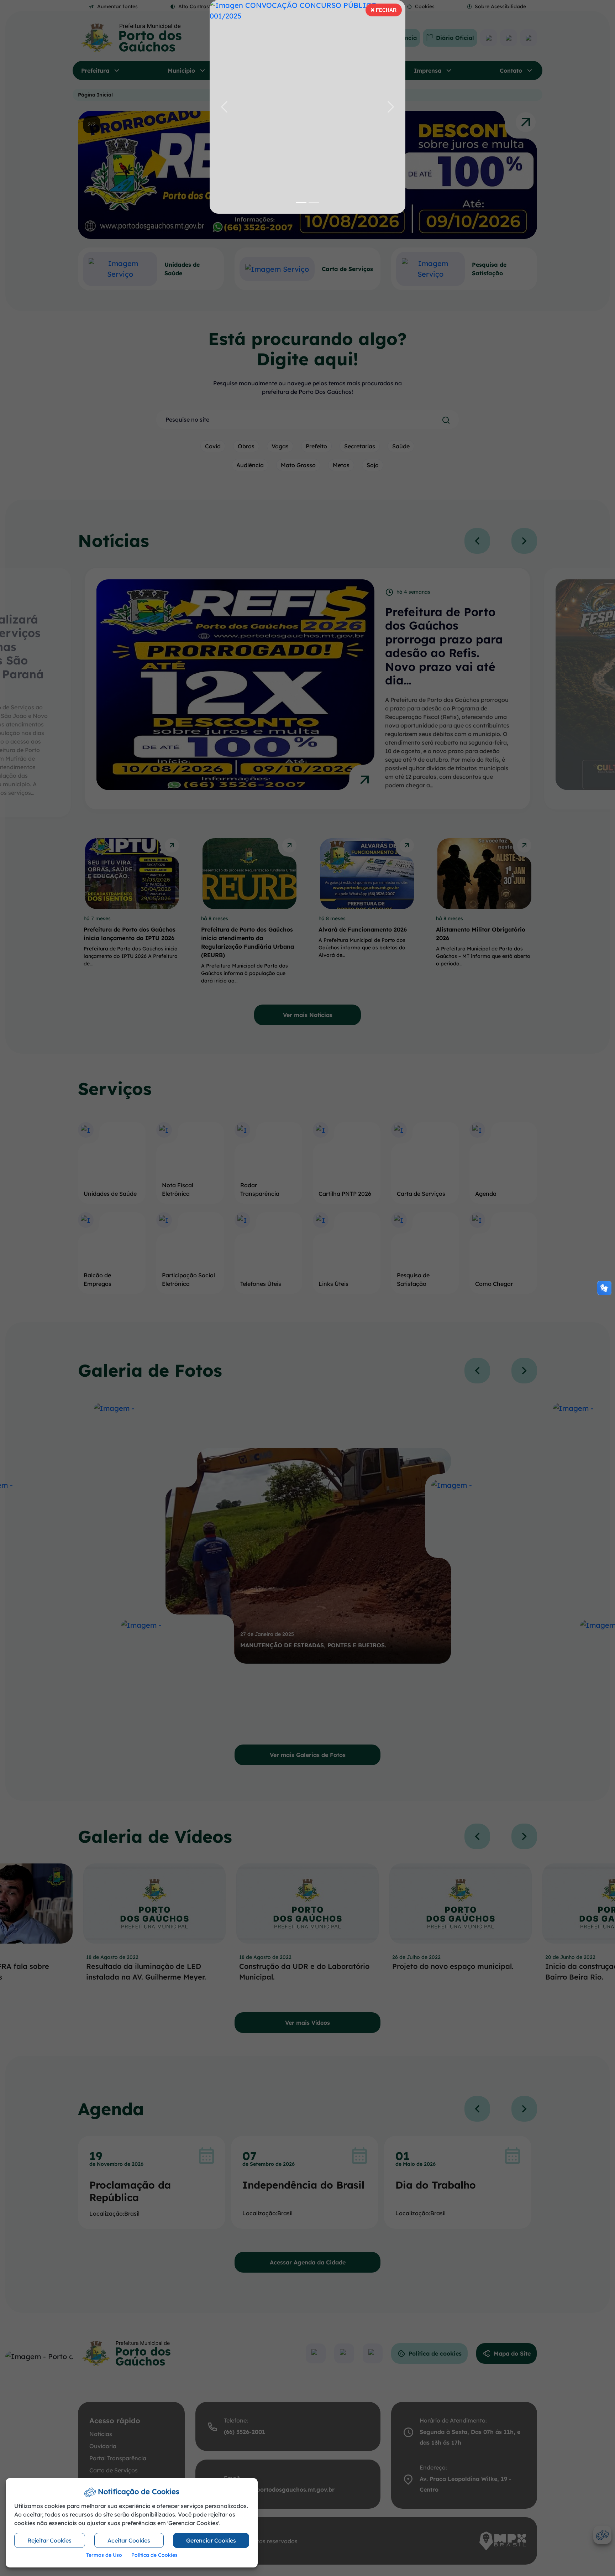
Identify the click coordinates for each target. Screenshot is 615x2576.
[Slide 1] (314, 202)
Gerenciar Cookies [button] (211, 2540)
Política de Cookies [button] (154, 2555)
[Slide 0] (301, 202)
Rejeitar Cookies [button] (49, 2540)
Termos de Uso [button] (104, 2555)
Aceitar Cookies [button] (129, 2540)
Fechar (383, 12)
